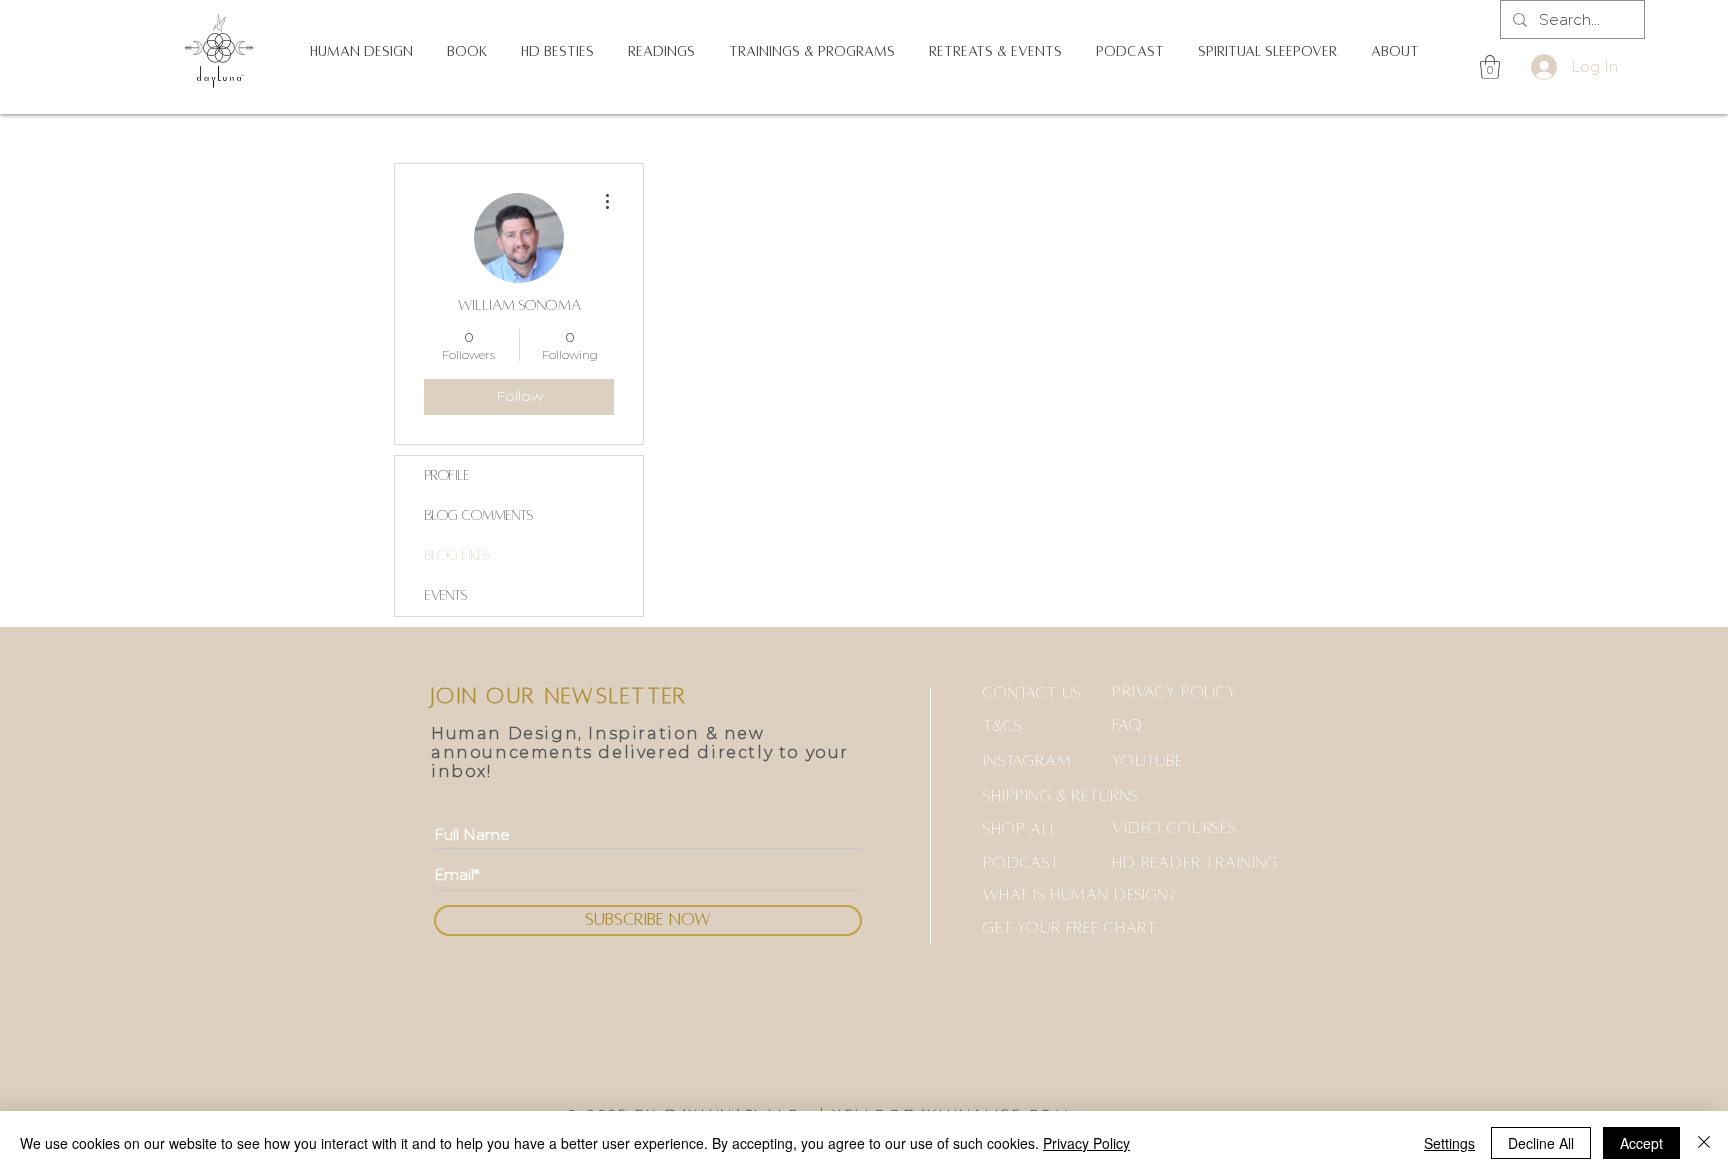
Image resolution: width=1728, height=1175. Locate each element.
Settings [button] (1449, 1143)
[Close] (1704, 1143)
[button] (361, 52)
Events (446, 595)
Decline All (1541, 1143)
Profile (447, 475)
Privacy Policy (1086, 1143)
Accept (1641, 1143)
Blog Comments (479, 515)
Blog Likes (457, 555)
